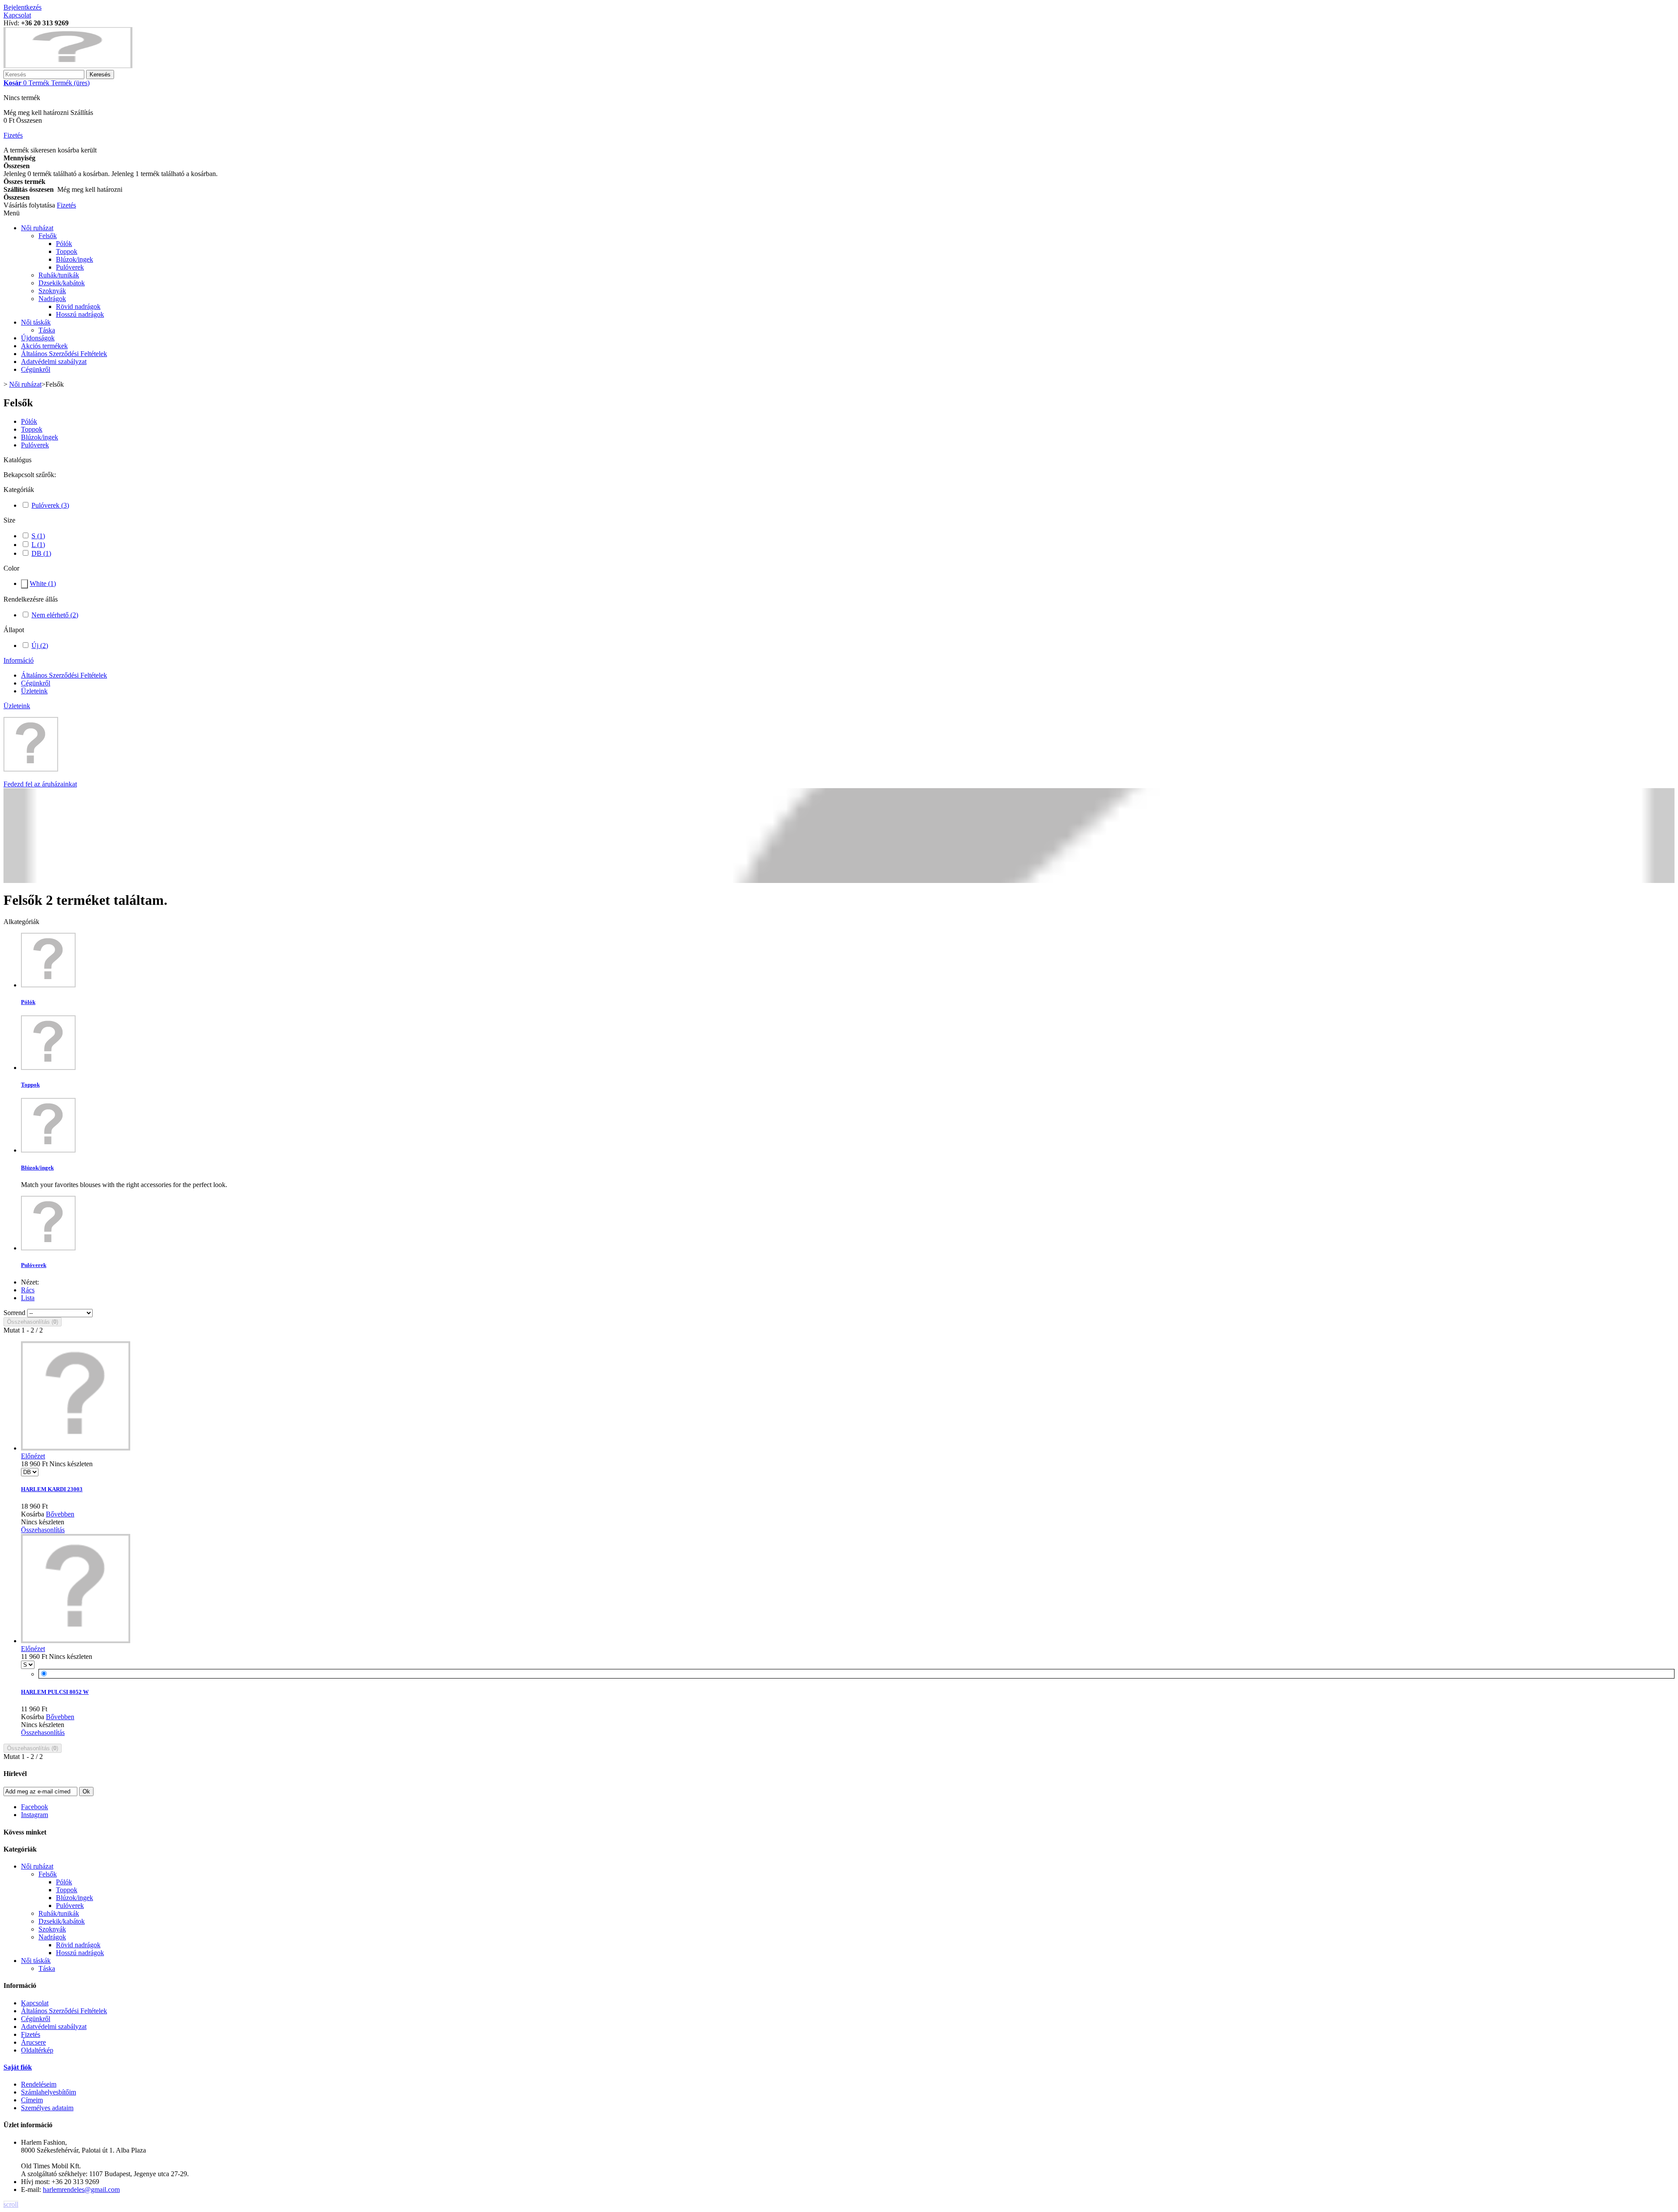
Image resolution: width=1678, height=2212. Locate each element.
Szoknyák (52, 291)
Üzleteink (34, 691)
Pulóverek (70, 267)
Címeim (32, 2100)
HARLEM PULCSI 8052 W (55, 1692)
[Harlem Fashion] (68, 66)
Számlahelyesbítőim (49, 2092)
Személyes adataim (47, 2108)
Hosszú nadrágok (80, 314)
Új (40, 646)
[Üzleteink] (31, 769)
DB (41, 553)
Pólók (64, 244)
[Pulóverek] (48, 1248)
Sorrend (14, 1313)
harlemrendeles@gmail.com (81, 2189)
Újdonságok (38, 338)
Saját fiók (18, 2067)
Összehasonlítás (43, 1530)
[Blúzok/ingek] (48, 1150)
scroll (11, 2204)
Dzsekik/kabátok (62, 283)
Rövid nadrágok (78, 306)
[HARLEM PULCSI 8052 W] (76, 1641)
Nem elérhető (55, 615)
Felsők (48, 236)
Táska (47, 330)
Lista (28, 1298)
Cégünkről (36, 369)
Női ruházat (37, 228)
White (43, 583)
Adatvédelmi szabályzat (54, 362)
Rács (28, 1290)
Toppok (67, 251)
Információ (19, 660)
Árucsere (33, 2042)
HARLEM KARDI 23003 (52, 1489)
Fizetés (31, 2034)
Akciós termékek (44, 346)
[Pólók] (48, 985)
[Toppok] (48, 1068)
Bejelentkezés (23, 7)
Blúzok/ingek (75, 259)
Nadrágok (52, 299)
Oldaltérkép (37, 2050)
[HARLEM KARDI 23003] (76, 1448)
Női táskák (36, 322)
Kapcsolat (17, 15)
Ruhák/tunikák (59, 275)
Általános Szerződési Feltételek (64, 354)
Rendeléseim (39, 2084)
